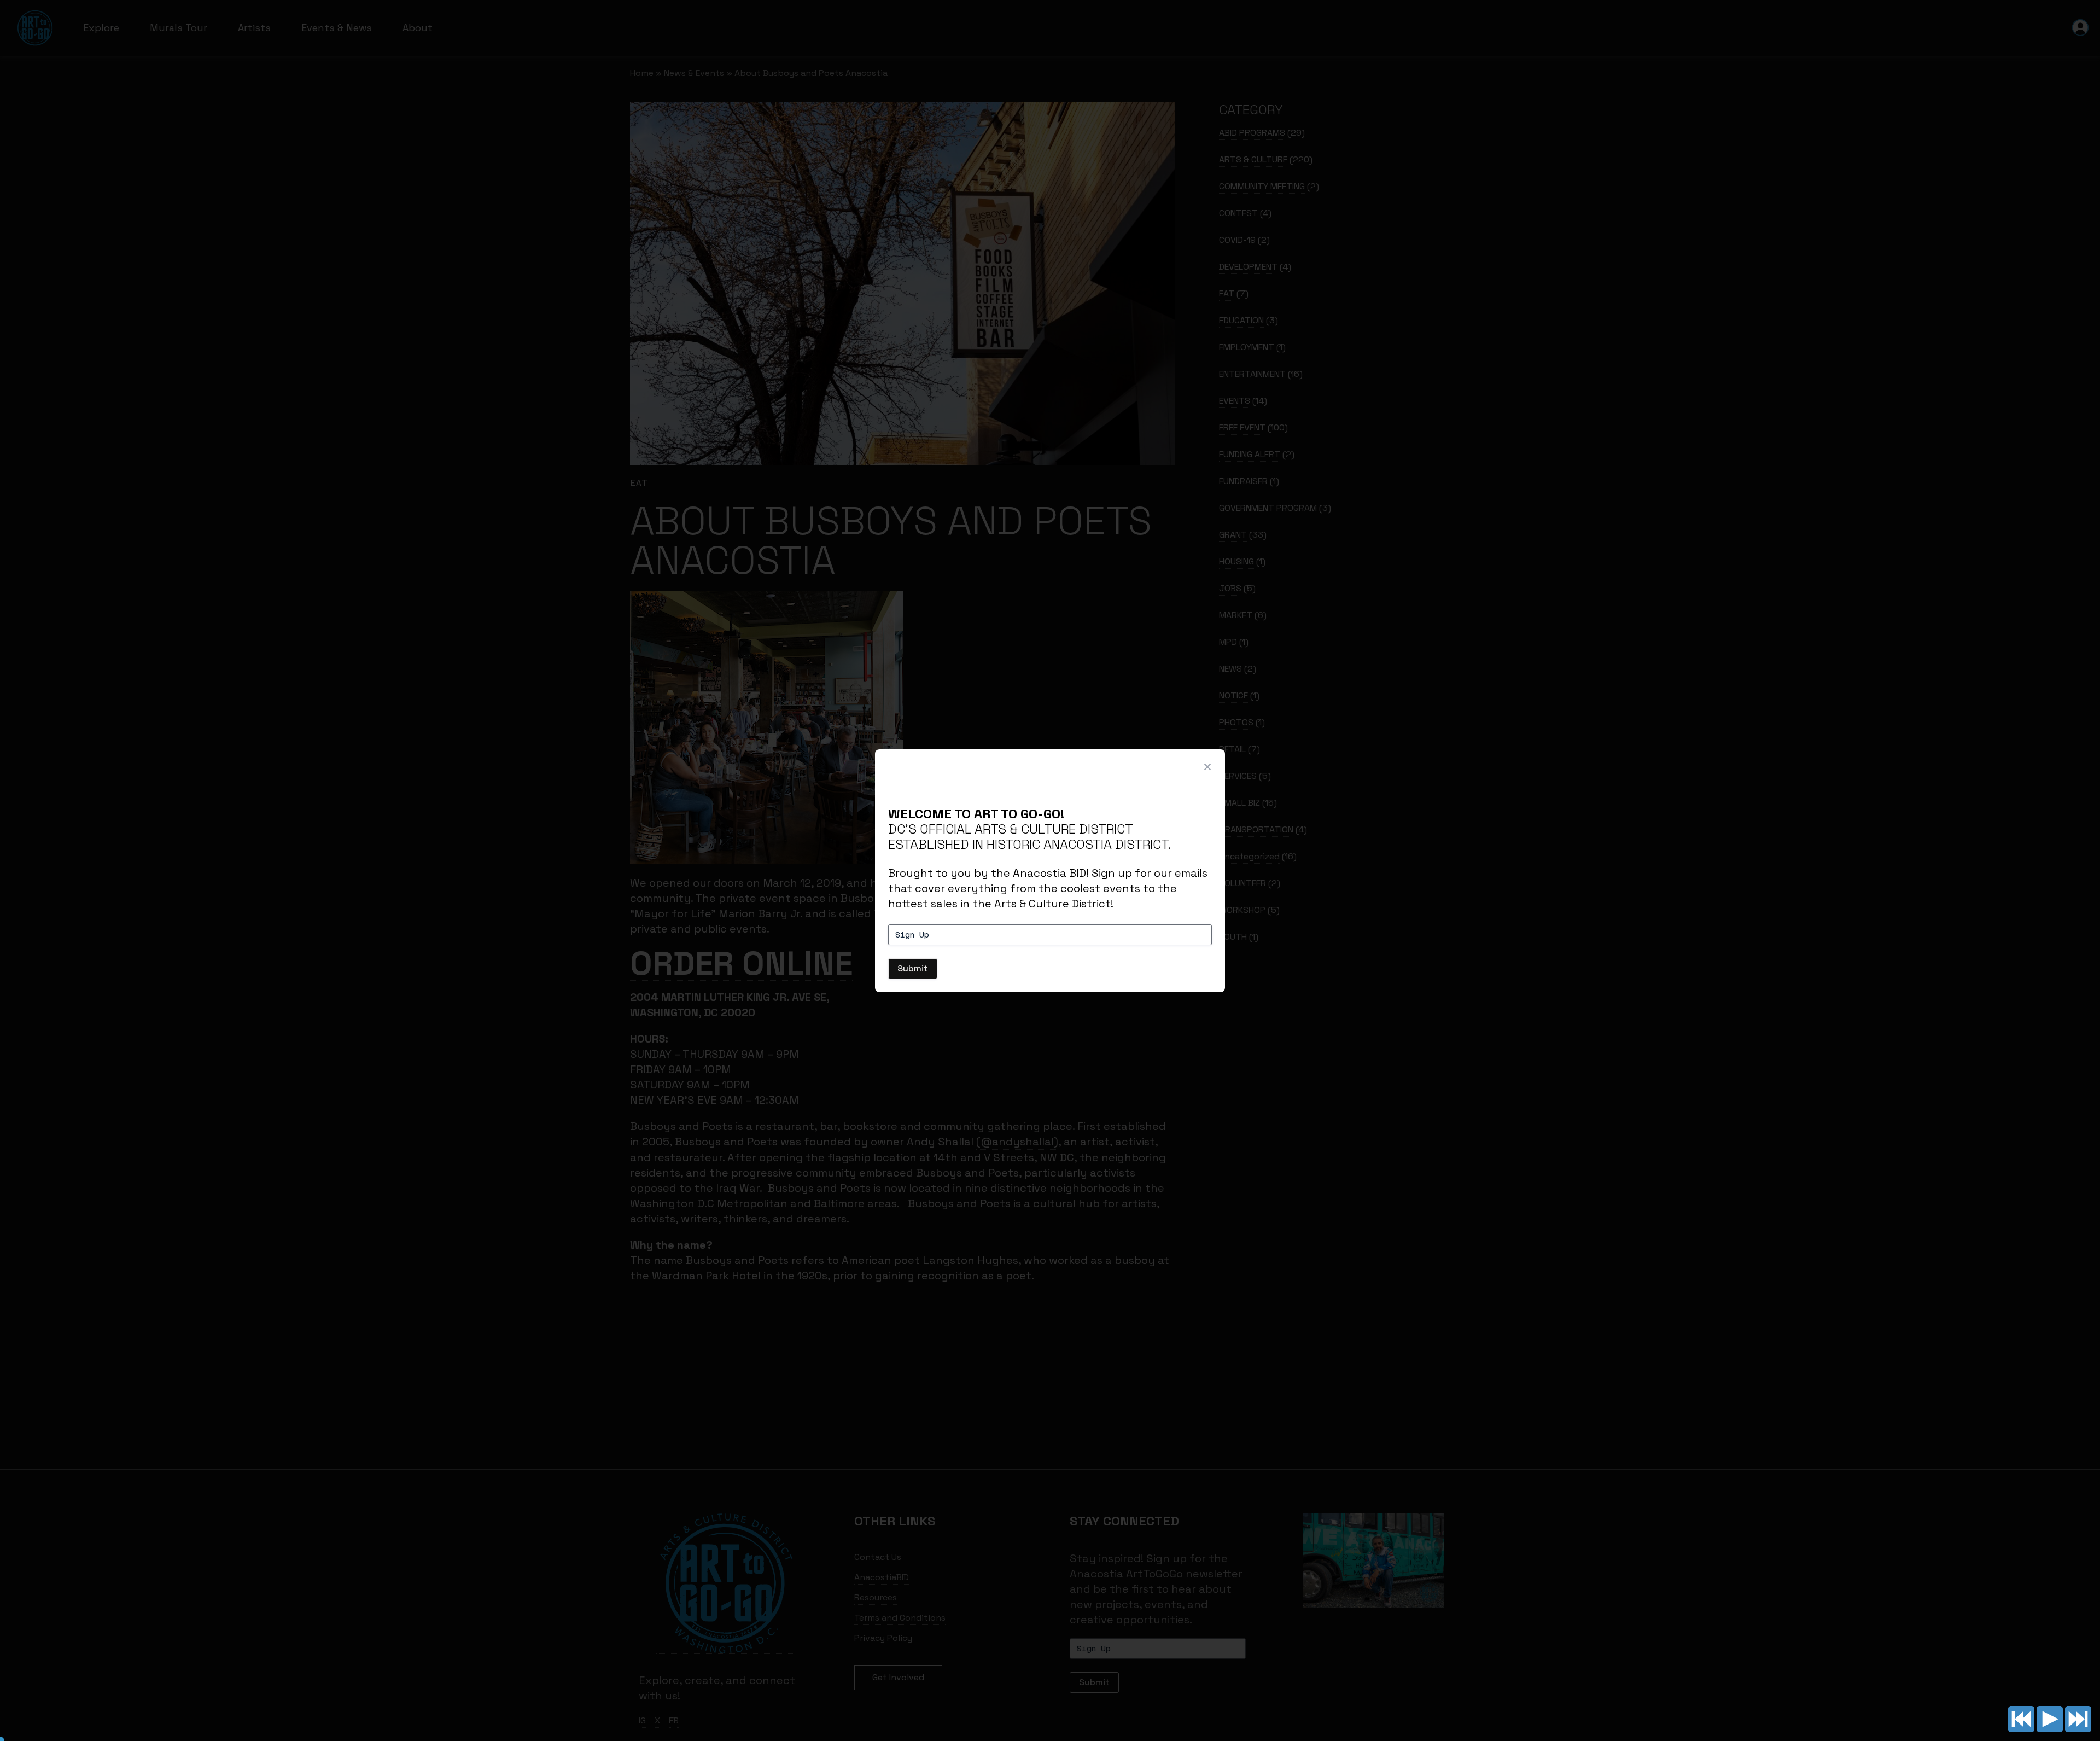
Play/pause (2050, 1719)
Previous (2021, 1719)
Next (2078, 1719)
